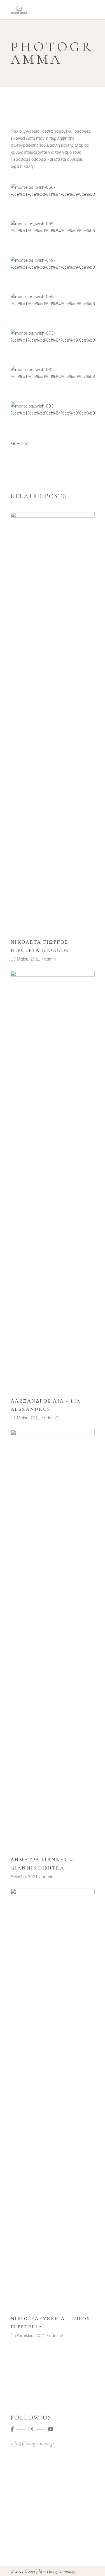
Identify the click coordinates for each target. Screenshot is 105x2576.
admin (50, 959)
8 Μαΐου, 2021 (24, 1877)
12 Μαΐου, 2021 (25, 1418)
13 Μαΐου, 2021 (25, 959)
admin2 (51, 1418)
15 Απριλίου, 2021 (28, 2336)
